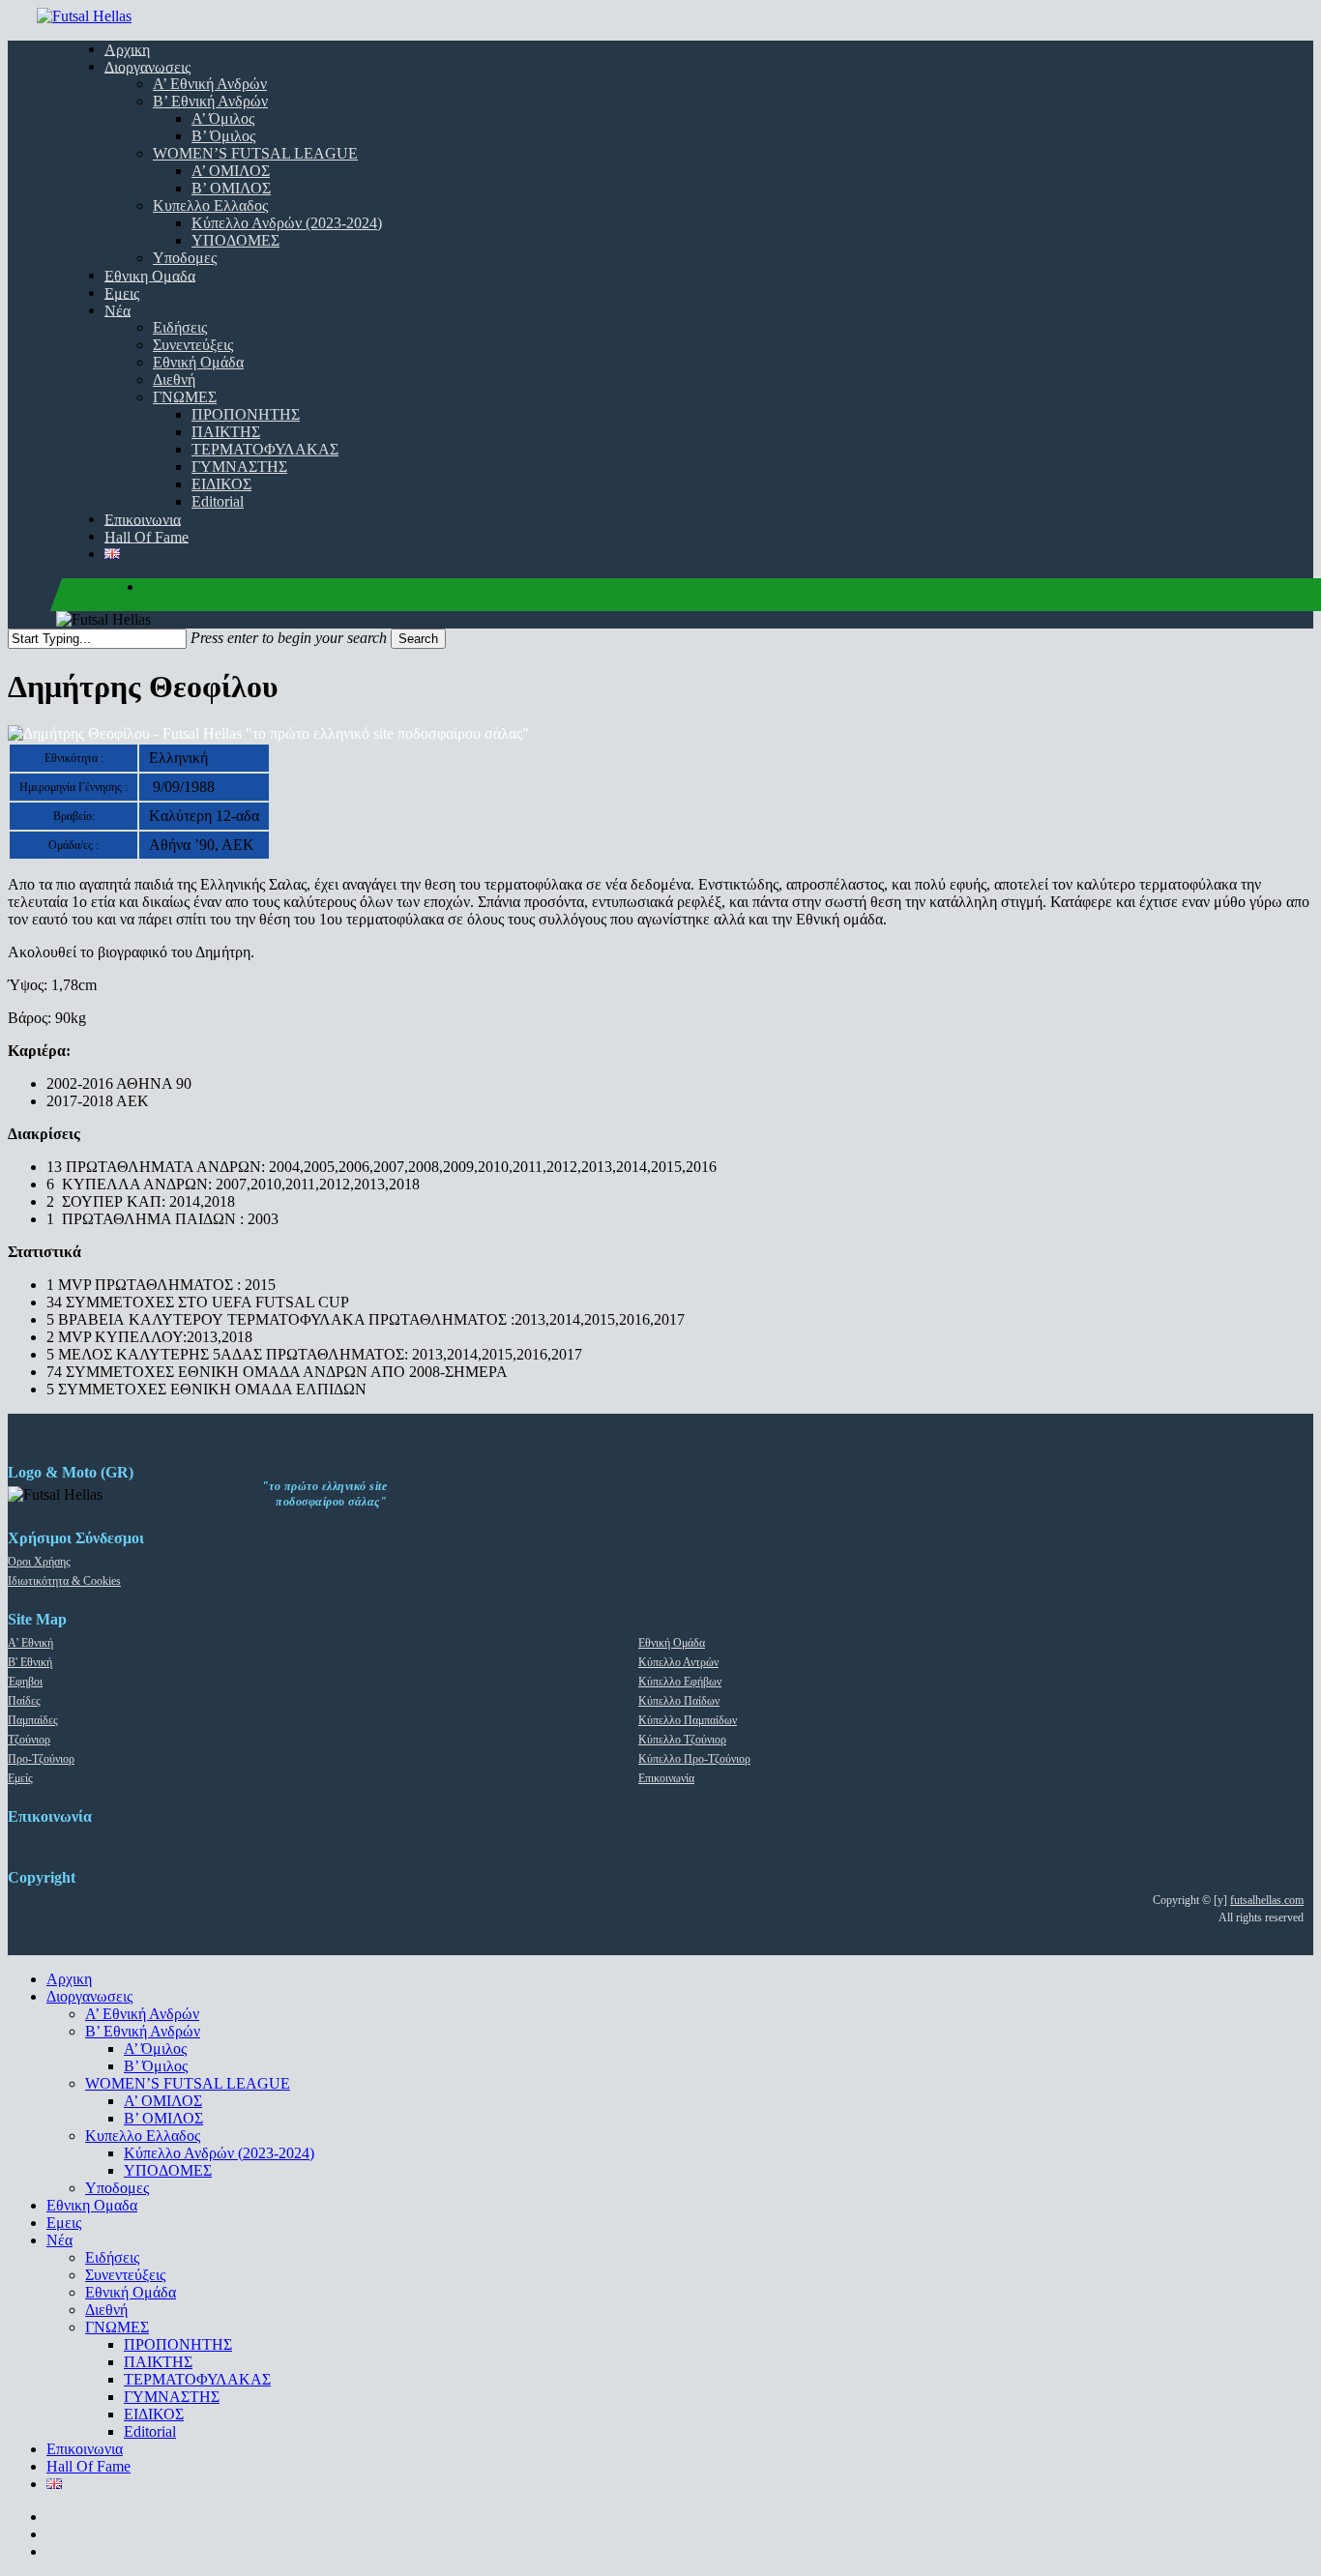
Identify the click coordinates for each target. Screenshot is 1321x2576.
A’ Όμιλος (155, 2049)
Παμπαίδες (33, 1720)
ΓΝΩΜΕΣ (117, 2327)
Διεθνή (106, 2310)
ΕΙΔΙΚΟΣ (154, 2414)
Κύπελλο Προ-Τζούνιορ (694, 1759)
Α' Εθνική (30, 1643)
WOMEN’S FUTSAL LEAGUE (188, 2083)
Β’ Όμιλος (156, 2066)
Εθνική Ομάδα (672, 1643)
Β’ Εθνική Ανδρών (143, 2031)
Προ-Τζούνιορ (41, 1759)
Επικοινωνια (85, 2449)
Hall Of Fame (88, 2466)
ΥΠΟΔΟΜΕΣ (168, 2170)
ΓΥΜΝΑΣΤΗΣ (172, 2397)
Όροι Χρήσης (39, 1562)
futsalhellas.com (1267, 1900)
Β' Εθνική (30, 1662)
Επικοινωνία (666, 1778)
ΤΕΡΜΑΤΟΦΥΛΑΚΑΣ (197, 2379)
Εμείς (20, 1778)
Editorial (150, 2431)
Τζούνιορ (29, 1740)
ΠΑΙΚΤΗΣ (158, 2362)
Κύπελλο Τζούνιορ (682, 1740)
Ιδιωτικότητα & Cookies (64, 1581)
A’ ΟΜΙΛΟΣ (163, 2101)
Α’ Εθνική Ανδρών (142, 2014)
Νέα (59, 2240)
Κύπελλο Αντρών (678, 1662)
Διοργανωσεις (89, 1996)
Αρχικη (69, 1979)
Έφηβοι (25, 1682)
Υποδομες (117, 2188)
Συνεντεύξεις (125, 2275)
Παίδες (24, 1701)
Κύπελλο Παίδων (679, 1701)
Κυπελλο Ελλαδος (143, 2136)
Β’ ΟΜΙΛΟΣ (163, 2118)
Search (418, 639)
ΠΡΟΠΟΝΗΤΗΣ (178, 2344)
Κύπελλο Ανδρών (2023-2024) (219, 2153)
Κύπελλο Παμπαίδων (688, 1720)
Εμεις (64, 2223)
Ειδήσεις (112, 2257)
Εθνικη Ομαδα (92, 2205)
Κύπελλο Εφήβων (680, 1682)
